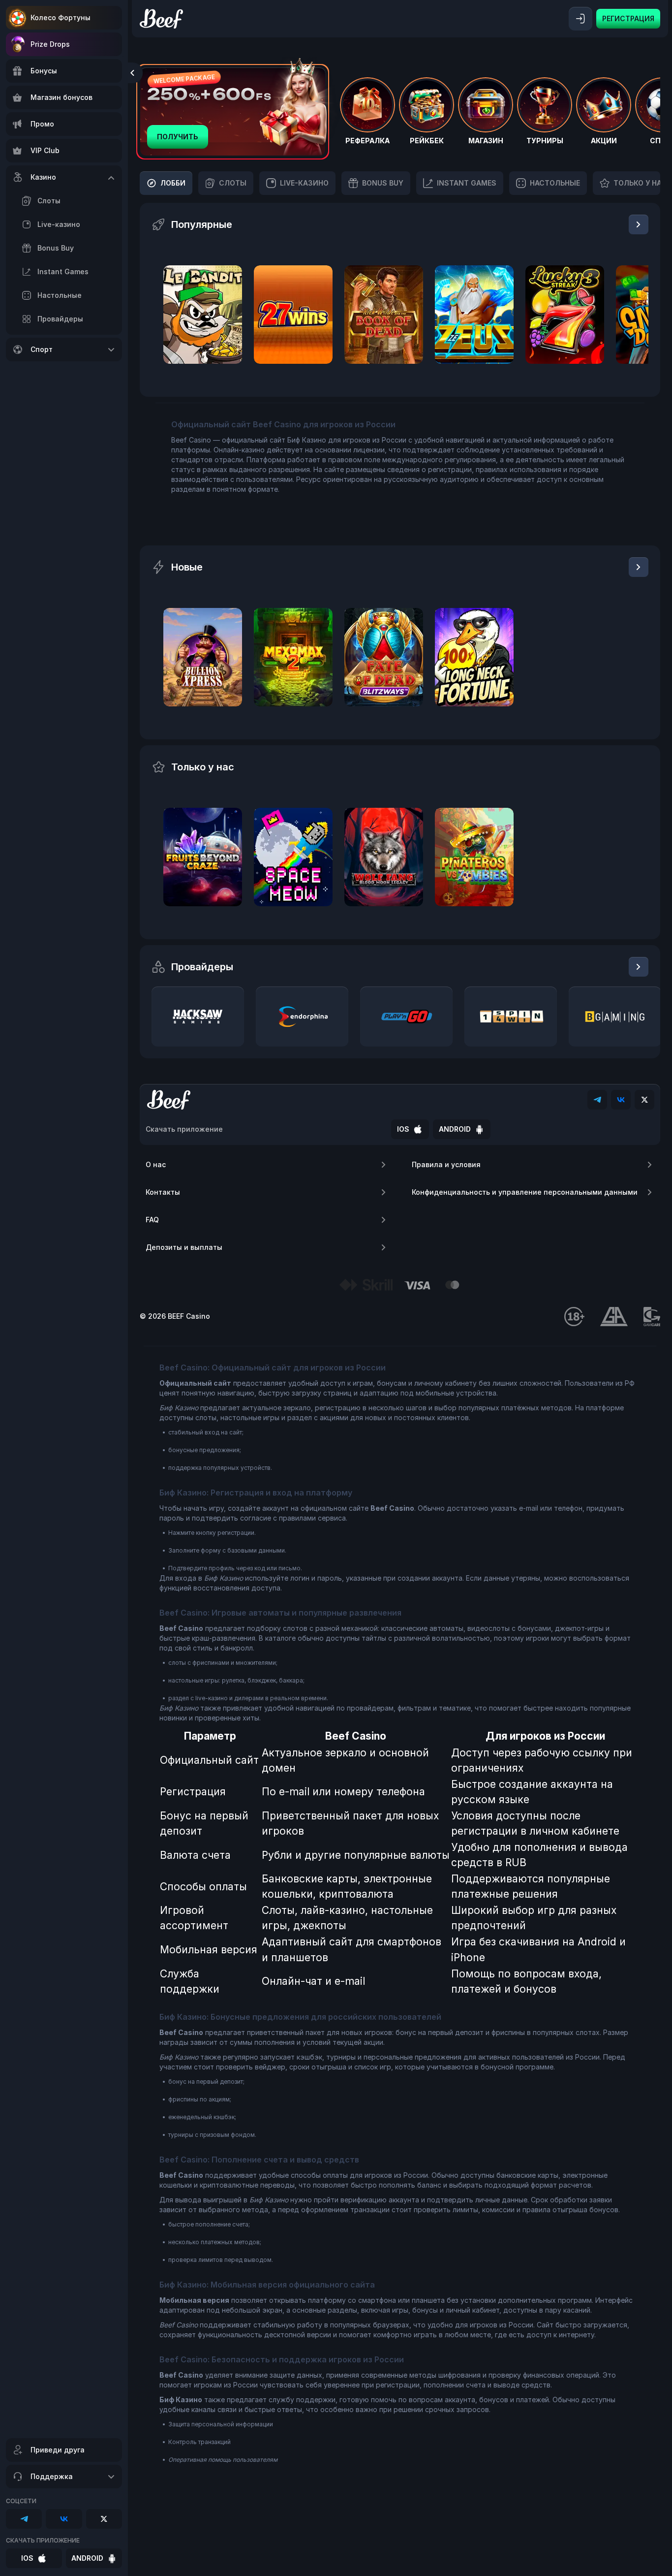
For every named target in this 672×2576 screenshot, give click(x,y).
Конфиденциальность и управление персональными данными (525, 1192)
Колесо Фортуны (61, 17)
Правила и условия (446, 1164)
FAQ (152, 1220)
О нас (156, 1164)
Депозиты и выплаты (184, 1247)
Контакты (163, 1192)
